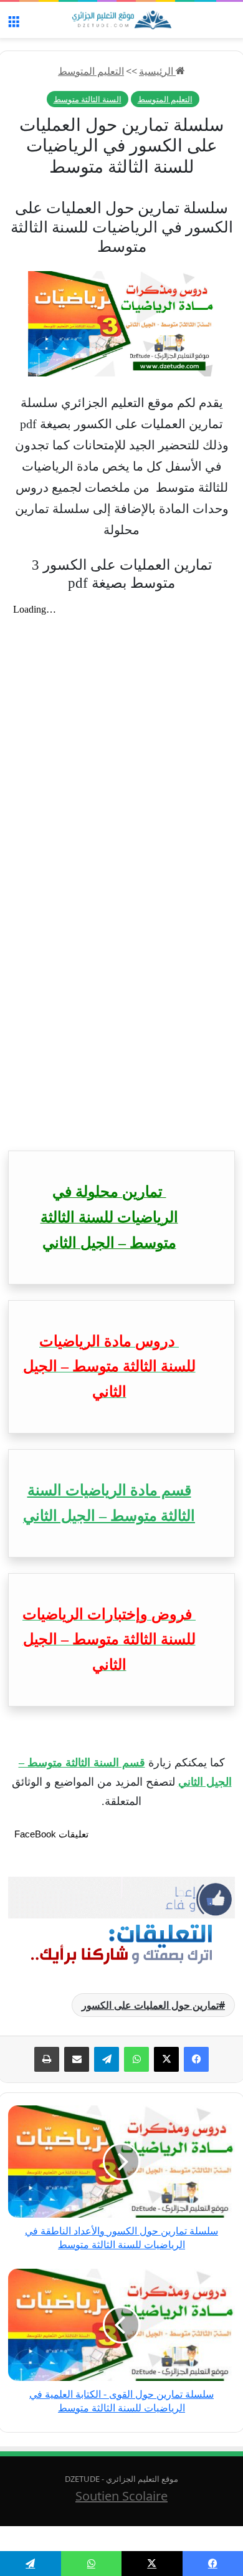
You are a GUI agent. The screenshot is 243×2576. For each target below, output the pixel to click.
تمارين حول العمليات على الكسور (150, 2005)
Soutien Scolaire (121, 2496)
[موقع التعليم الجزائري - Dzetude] (121, 20)
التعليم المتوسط (91, 71)
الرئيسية (157, 71)
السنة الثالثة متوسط (88, 99)
